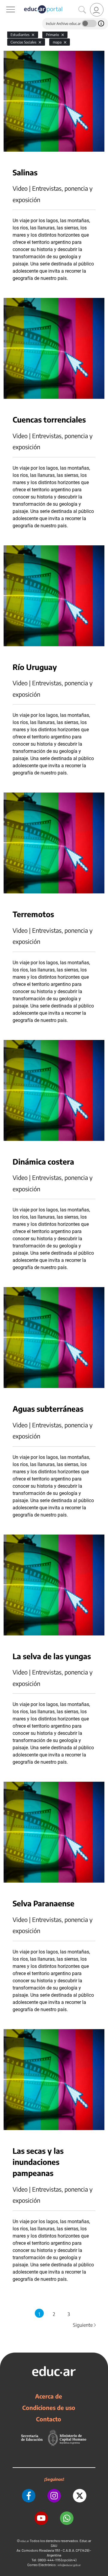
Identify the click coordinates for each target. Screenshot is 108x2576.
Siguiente (85, 2325)
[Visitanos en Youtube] (41, 2518)
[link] (97, 10)
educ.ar (25, 2541)
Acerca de (49, 2396)
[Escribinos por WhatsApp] (67, 2518)
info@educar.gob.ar (69, 2565)
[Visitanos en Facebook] (29, 2496)
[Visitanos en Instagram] (54, 2496)
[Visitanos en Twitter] (80, 2496)
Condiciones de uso (49, 2408)
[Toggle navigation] (5, 3)
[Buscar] (82, 10)
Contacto (49, 2419)
